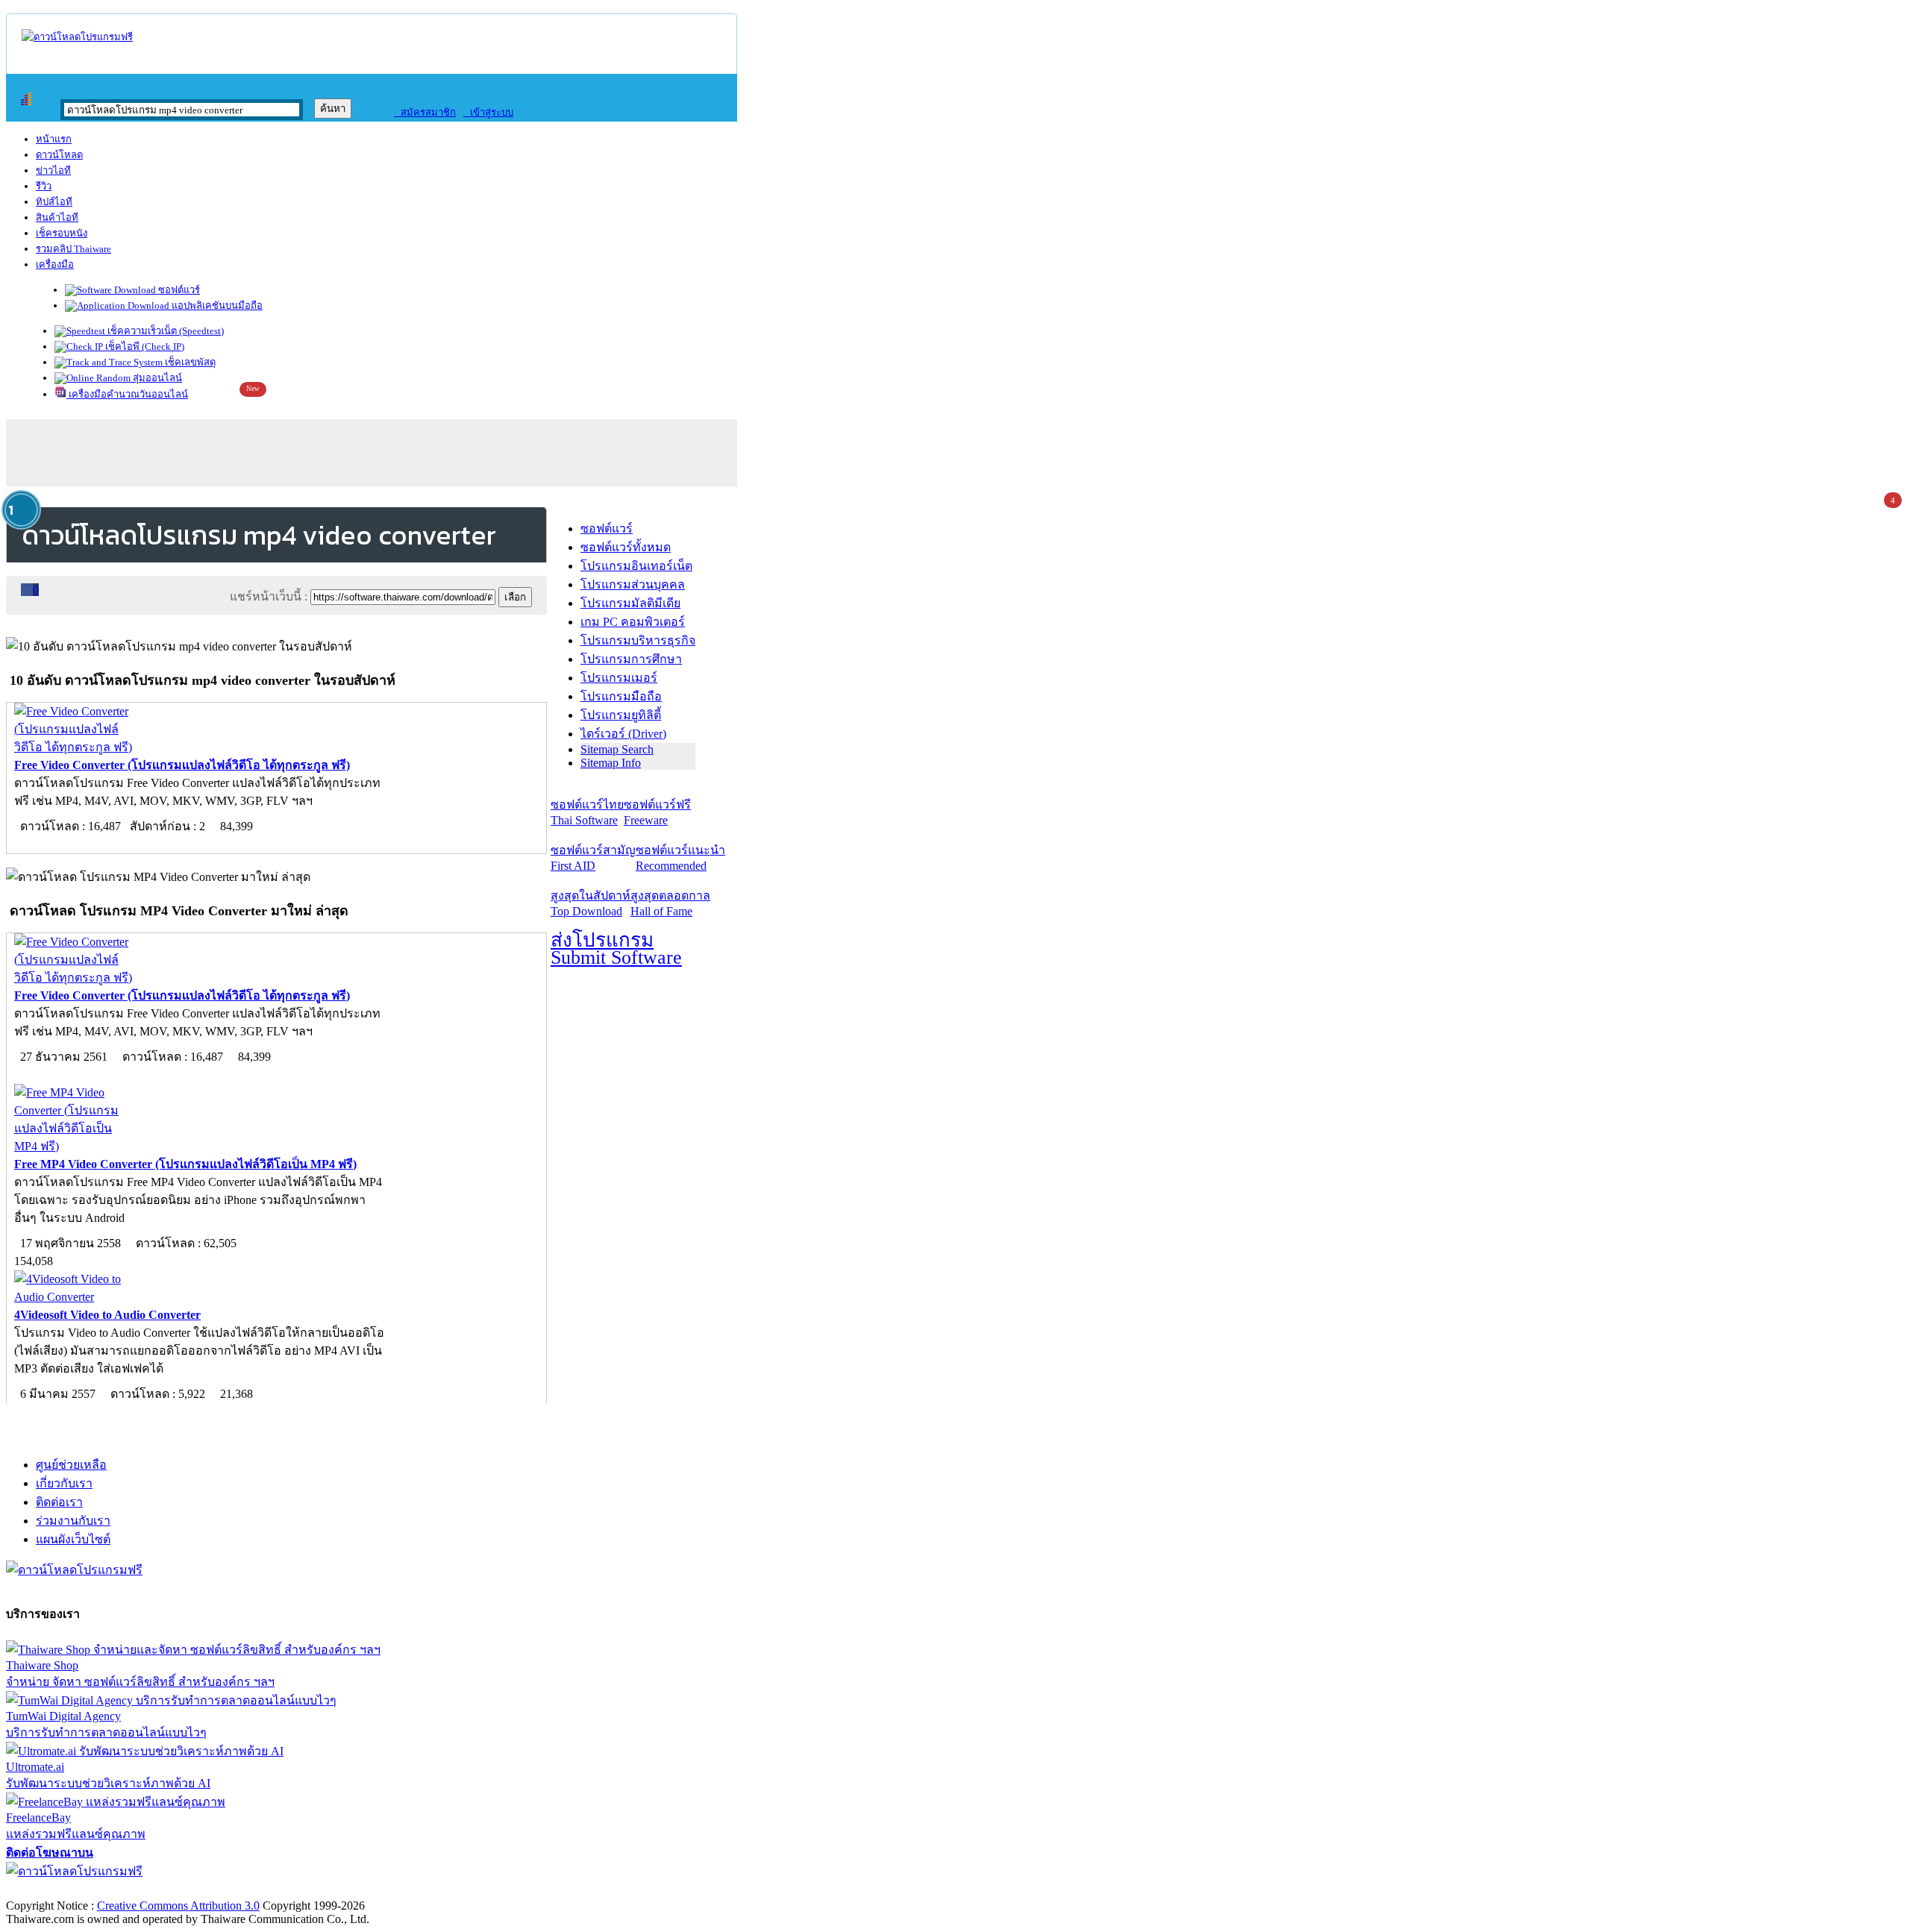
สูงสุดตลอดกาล (670, 903)
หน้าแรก (54, 139)
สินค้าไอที (57, 217)
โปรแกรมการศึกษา (631, 659)
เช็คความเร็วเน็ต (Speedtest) (165, 331)
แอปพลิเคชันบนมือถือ (216, 305)
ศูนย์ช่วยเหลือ (71, 1465)
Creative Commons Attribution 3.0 (178, 1906)
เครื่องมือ (55, 264)
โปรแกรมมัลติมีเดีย (630, 603)
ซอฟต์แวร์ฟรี (657, 812)
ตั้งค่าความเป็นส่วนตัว (63, 1890)
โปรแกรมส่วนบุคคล (633, 584)
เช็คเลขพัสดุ (189, 362)
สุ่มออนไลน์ (156, 378)
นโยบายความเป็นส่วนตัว (198, 1890)
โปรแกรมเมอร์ (619, 678)
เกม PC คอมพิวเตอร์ (633, 622)
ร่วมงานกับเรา (73, 1521)
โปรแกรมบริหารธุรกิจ (638, 640)
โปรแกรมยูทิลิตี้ (621, 715)
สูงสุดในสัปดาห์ (591, 903)
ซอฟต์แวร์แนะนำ (680, 858)
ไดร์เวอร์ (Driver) (623, 734)
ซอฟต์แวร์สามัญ (593, 858)
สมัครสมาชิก (425, 112)
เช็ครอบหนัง (62, 233)
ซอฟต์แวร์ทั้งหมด (626, 547)
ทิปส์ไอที (54, 202)
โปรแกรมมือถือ (621, 696)
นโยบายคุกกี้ (308, 1890)
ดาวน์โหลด (59, 155)
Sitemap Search (617, 749)
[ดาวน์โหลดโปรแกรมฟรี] (77, 37)
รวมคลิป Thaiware (73, 249)
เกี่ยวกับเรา (64, 1483)
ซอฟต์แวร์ (178, 290)
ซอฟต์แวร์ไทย (587, 812)
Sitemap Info (611, 763)
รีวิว (44, 186)
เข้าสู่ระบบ (488, 112)
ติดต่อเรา (59, 1502)
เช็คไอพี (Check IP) (144, 346)
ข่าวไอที (53, 170)
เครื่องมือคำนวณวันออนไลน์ (127, 394)
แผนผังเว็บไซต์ (73, 1539)
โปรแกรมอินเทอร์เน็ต (636, 566)
